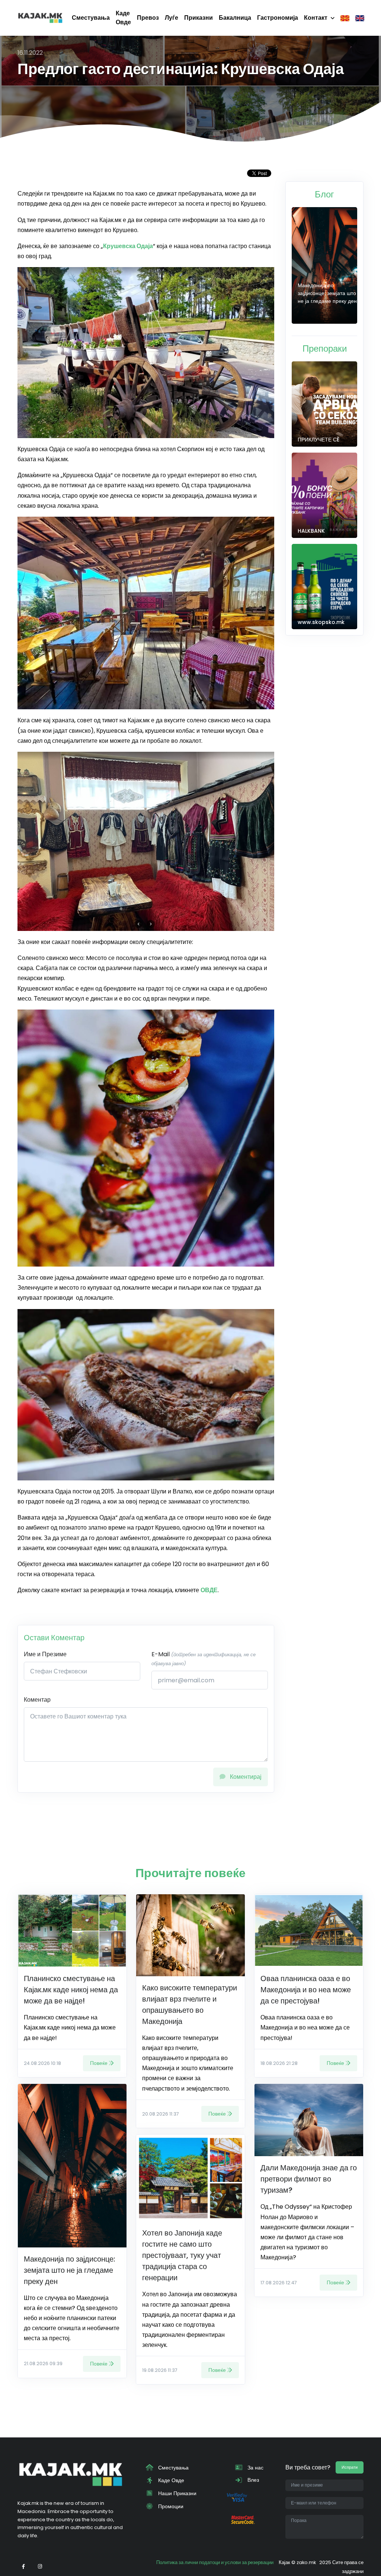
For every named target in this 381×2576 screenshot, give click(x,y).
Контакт (316, 18)
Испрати (350, 2467)
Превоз (148, 18)
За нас (255, 2468)
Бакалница (235, 18)
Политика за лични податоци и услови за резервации (215, 2562)
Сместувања (91, 18)
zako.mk (306, 2562)
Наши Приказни (177, 2493)
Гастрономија (278, 18)
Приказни (198, 18)
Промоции (170, 2506)
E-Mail (204, 1658)
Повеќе (99, 2063)
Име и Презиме (45, 1654)
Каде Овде (123, 18)
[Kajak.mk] (40, 18)
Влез (252, 2480)
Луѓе (172, 18)
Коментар (37, 1700)
